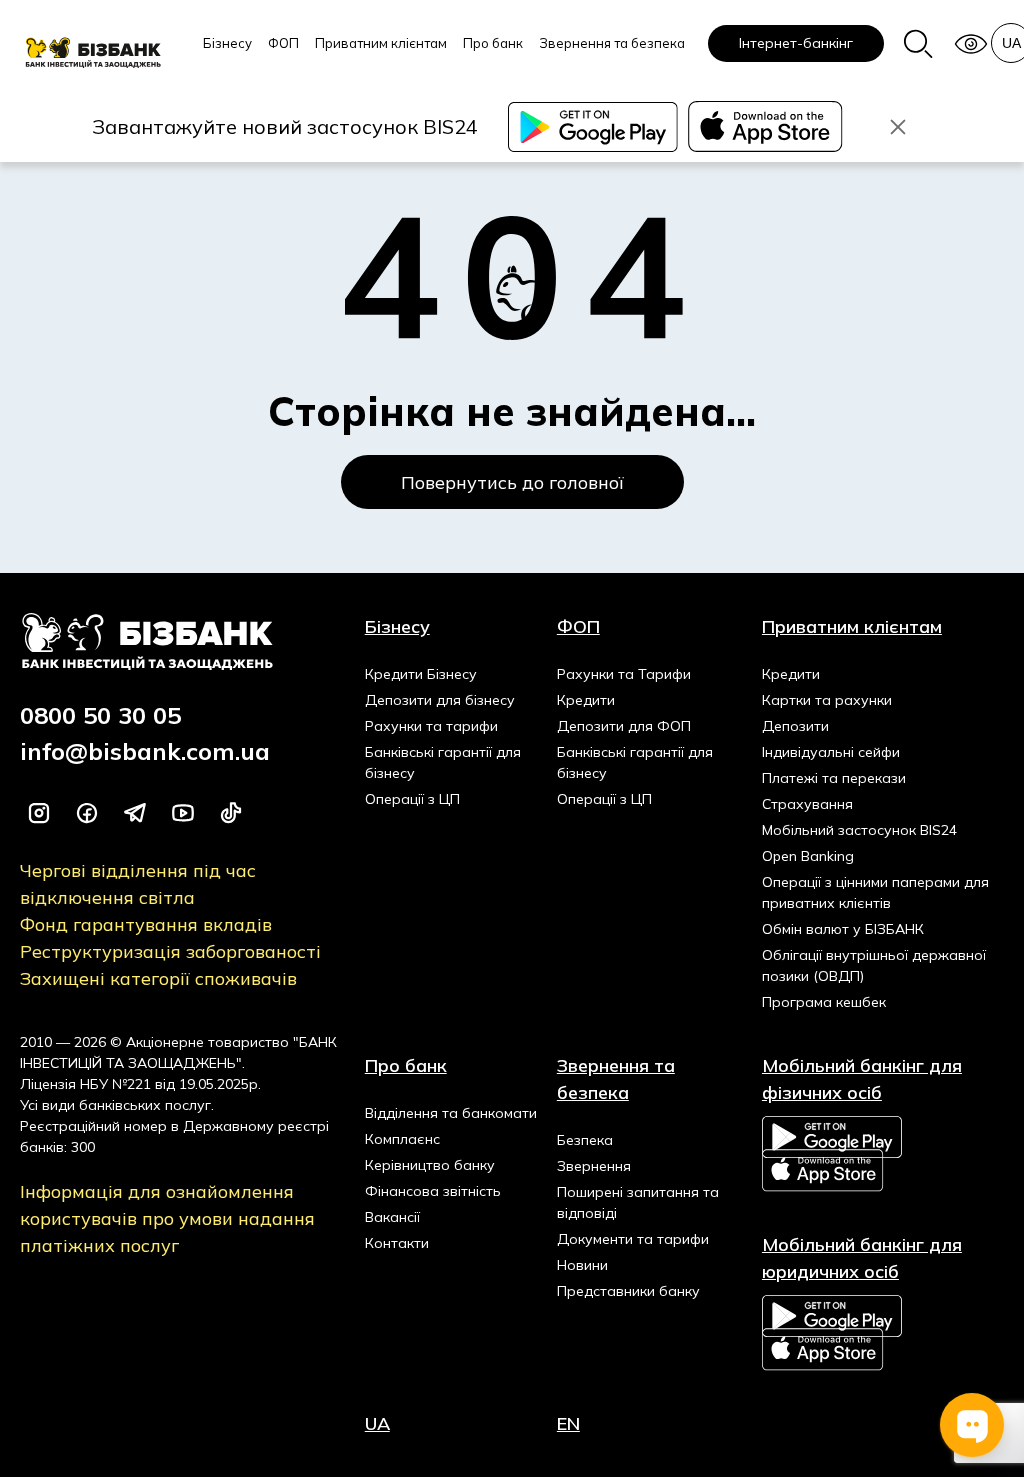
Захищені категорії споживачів (158, 978)
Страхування (807, 804)
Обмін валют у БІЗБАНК (843, 929)
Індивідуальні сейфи (831, 752)
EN (568, 1423)
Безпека (585, 1140)
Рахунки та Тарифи (624, 674)
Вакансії (392, 1217)
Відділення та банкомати (451, 1113)
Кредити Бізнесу (421, 674)
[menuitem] (227, 56)
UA (377, 1423)
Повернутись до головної (512, 482)
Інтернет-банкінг (796, 43)
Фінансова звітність (433, 1191)
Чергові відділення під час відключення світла (138, 884)
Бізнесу (227, 43)
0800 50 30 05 (100, 715)
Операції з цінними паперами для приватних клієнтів (875, 892)
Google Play (832, 1137)
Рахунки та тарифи (431, 726)
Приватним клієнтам (381, 43)
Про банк (493, 43)
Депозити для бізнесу (440, 700)
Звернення (594, 1166)
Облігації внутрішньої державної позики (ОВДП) (874, 965)
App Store (824, 1170)
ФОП (283, 43)
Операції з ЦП (412, 799)
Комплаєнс (402, 1139)
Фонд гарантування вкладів (146, 924)
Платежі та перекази (834, 778)
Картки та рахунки (827, 700)
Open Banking (808, 856)
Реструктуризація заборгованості (170, 951)
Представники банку (628, 1291)
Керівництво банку (430, 1165)
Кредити (586, 700)
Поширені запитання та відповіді (638, 1202)
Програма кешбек (824, 1002)
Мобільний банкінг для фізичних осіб (862, 1079)
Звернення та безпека (612, 43)
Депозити (795, 726)
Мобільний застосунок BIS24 (859, 830)
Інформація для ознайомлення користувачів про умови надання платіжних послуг (167, 1218)
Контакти (397, 1243)
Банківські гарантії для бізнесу (443, 762)
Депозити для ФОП (624, 726)
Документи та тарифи (633, 1239)
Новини (582, 1265)
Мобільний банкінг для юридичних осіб (862, 1258)
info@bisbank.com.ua (145, 751)
